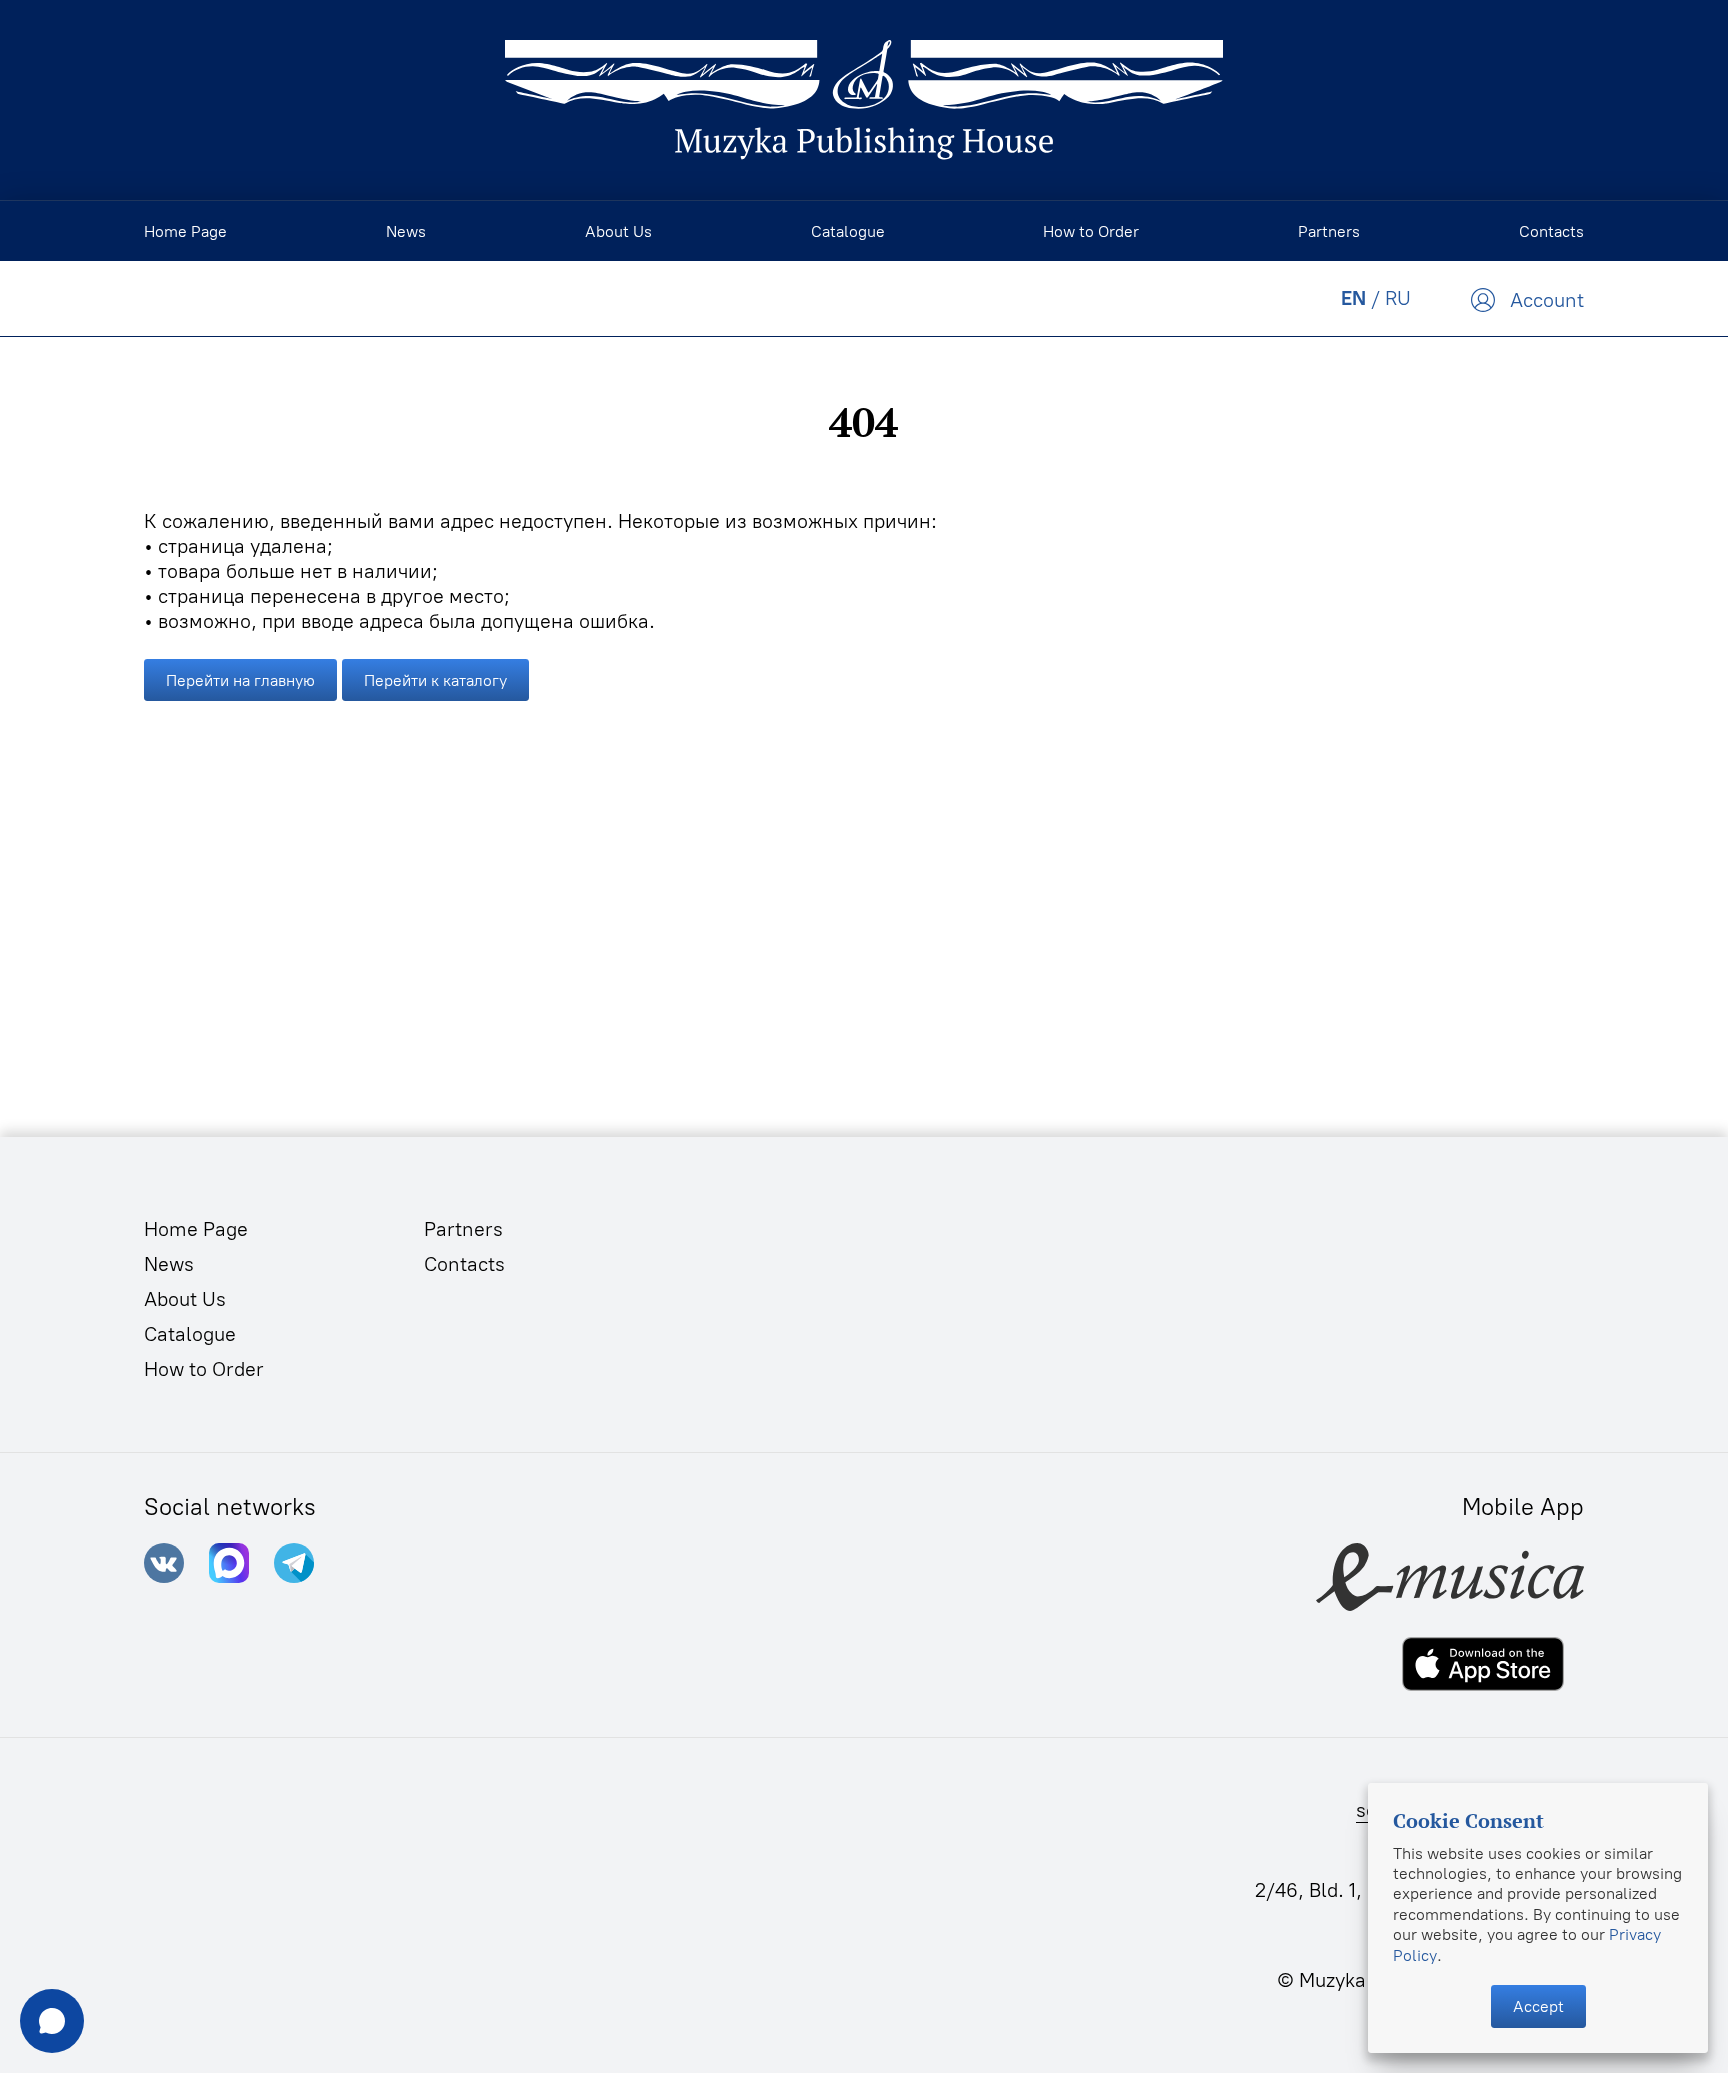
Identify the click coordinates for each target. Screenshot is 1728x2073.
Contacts (464, 1264)
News (169, 1264)
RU (1398, 298)
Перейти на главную (240, 680)
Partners (463, 1229)
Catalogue (190, 1334)
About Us (185, 1299)
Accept (1538, 2006)
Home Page (196, 1229)
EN (1353, 298)
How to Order (204, 1369)
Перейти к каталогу (435, 680)
